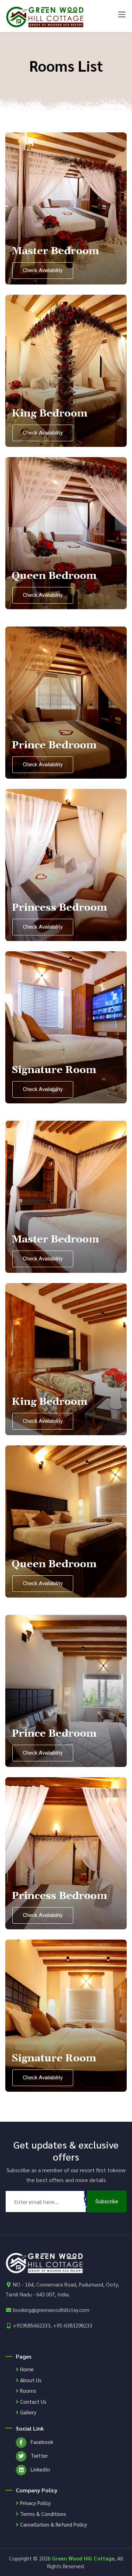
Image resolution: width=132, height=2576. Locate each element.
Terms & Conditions (42, 2514)
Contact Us (33, 2401)
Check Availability (43, 270)
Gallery (27, 2412)
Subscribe (107, 2201)
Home (26, 2369)
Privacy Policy (35, 2503)
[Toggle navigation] (122, 11)
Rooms (27, 2391)
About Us (30, 2380)
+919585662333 (32, 2325)
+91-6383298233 (73, 2325)
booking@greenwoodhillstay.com (51, 2310)
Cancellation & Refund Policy (53, 2524)
